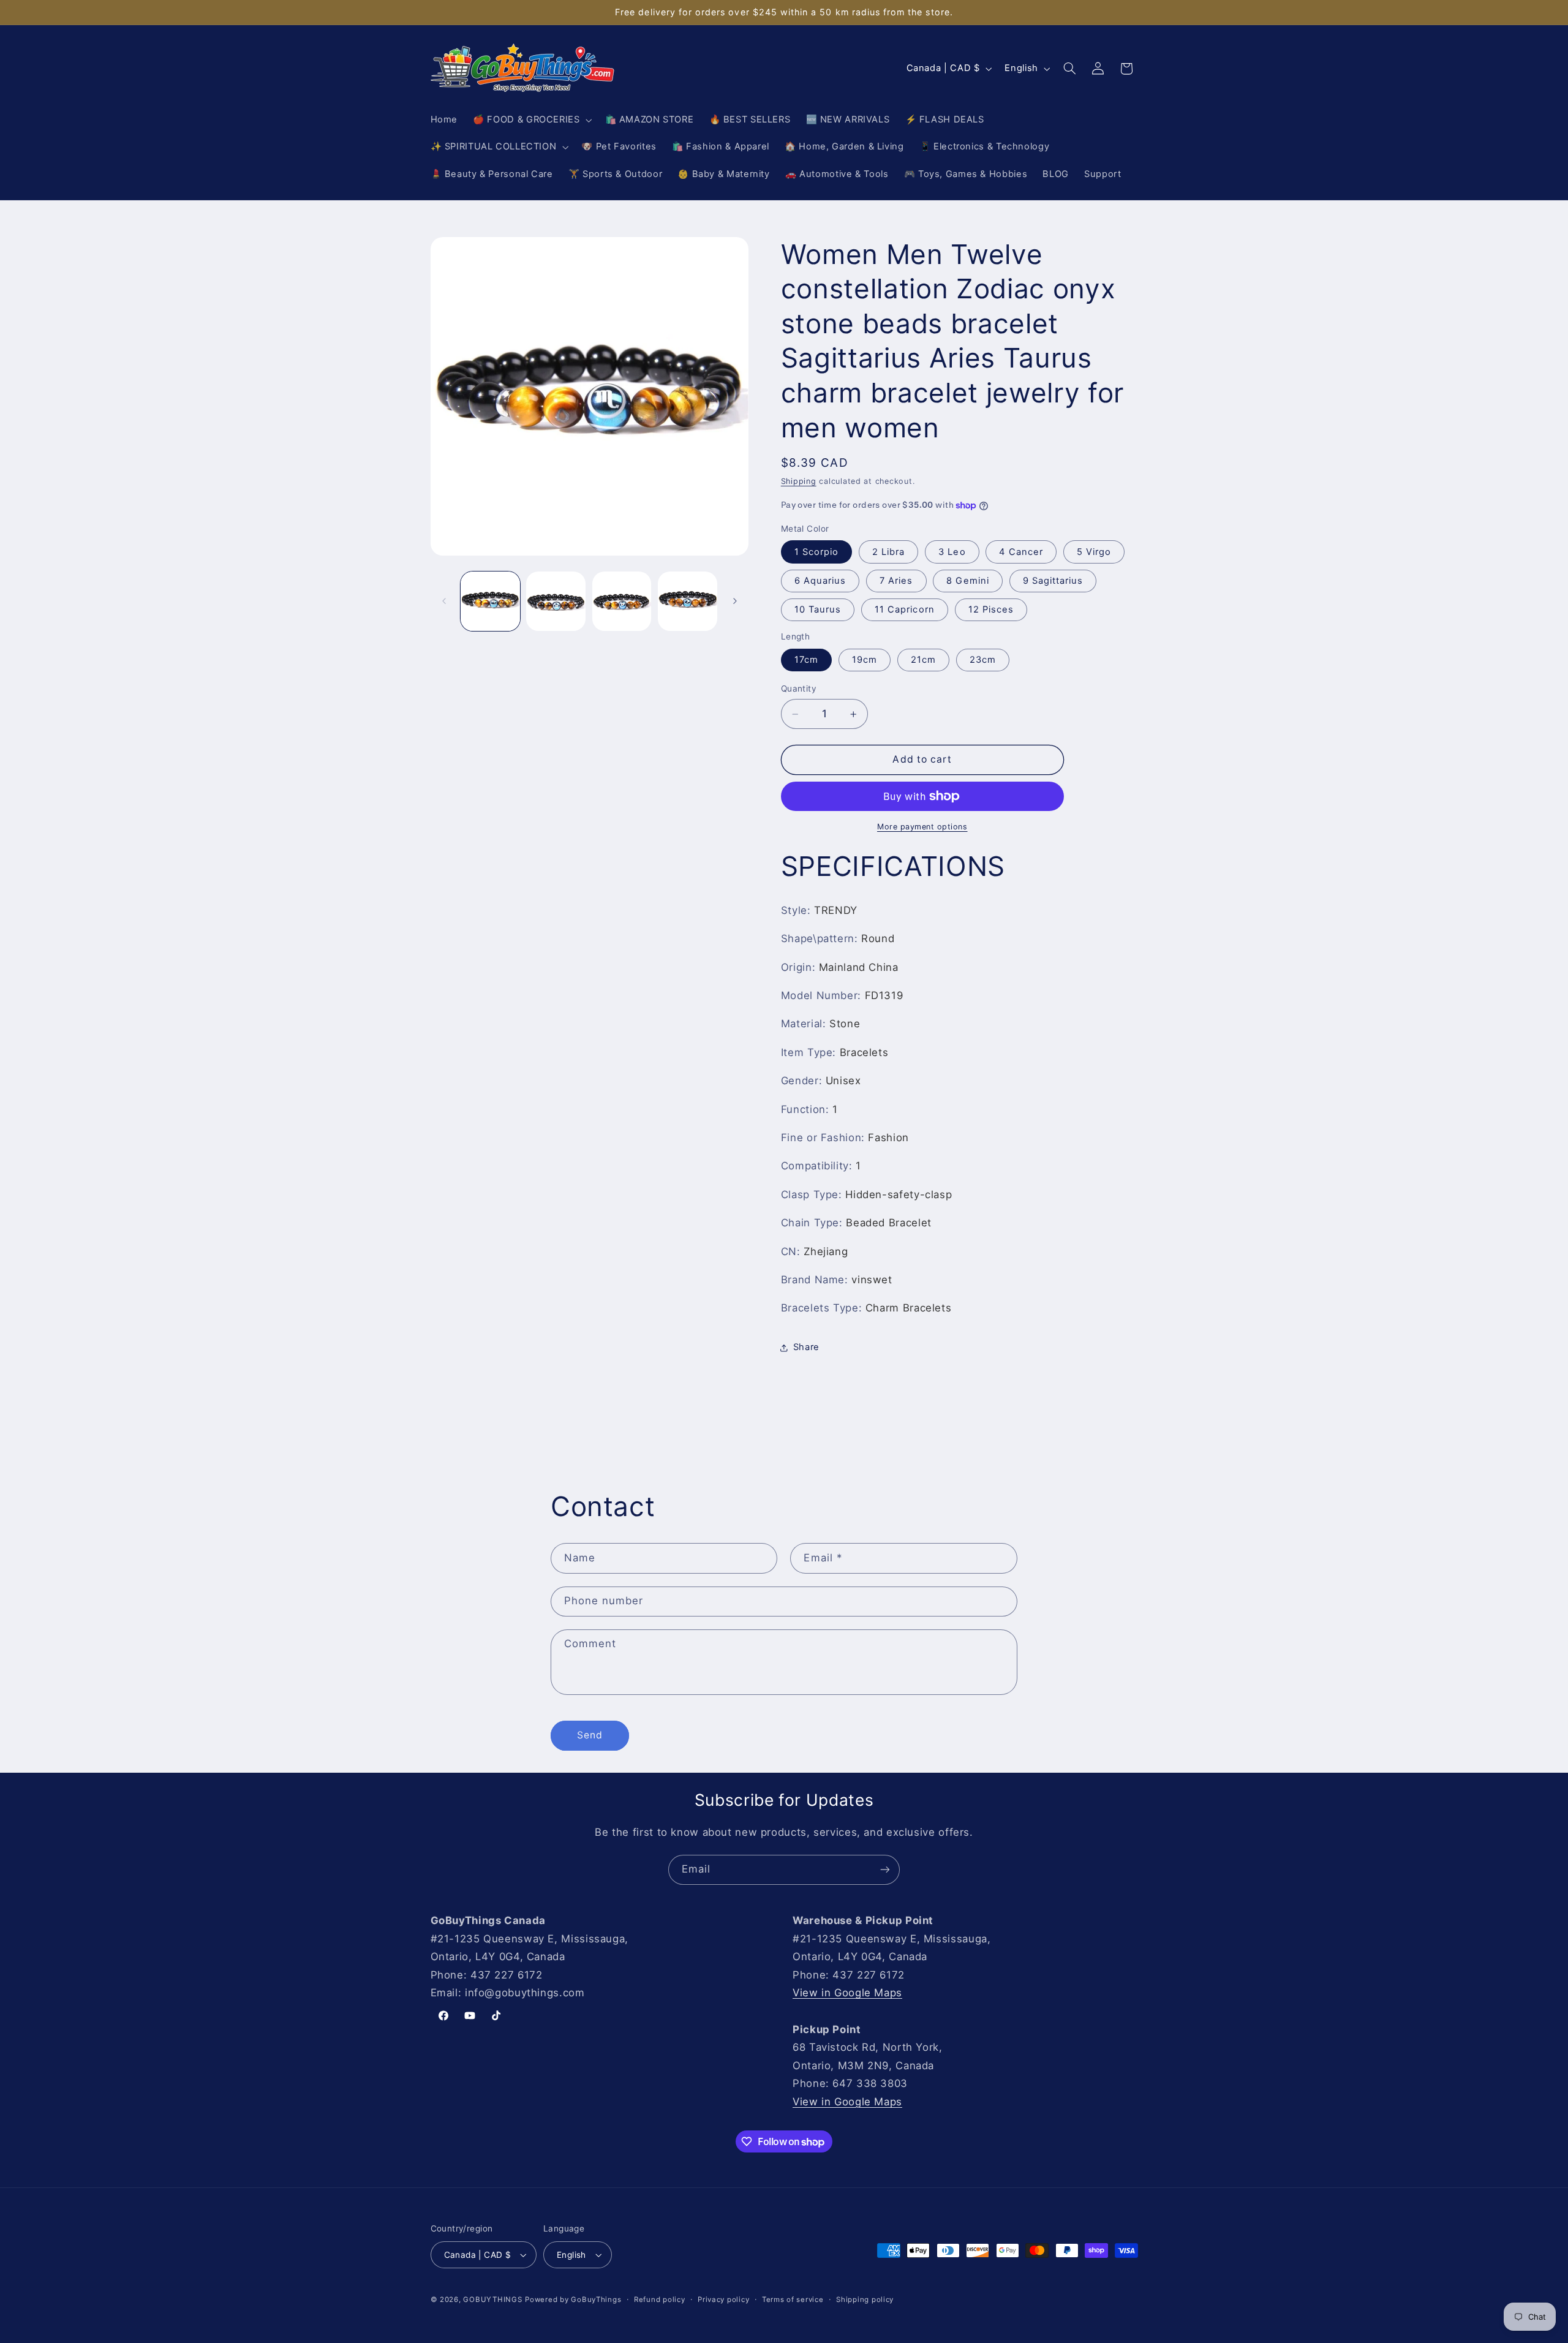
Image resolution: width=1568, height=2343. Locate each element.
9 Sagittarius (1053, 581)
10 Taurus (818, 609)
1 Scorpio (816, 552)
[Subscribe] (885, 1870)
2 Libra (888, 552)
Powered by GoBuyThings (573, 2300)
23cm (983, 660)
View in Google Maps (847, 1993)
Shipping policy (865, 2300)
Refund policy (660, 2300)
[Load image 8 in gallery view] (622, 601)
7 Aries (896, 581)
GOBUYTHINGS (492, 2300)
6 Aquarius (820, 581)
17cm (806, 660)
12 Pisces (991, 609)
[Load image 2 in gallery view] (556, 601)
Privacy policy (723, 2300)
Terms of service (793, 2300)
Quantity (799, 689)
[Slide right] (735, 601)
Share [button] (806, 1348)
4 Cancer (1021, 552)
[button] (531, 120)
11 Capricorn (905, 609)
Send (590, 1735)
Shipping (799, 481)
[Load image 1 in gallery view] (490, 601)
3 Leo (952, 552)
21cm (923, 660)
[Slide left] (444, 601)
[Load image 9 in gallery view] (688, 601)
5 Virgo (1094, 552)
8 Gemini (967, 581)
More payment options (922, 827)
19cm (865, 660)
